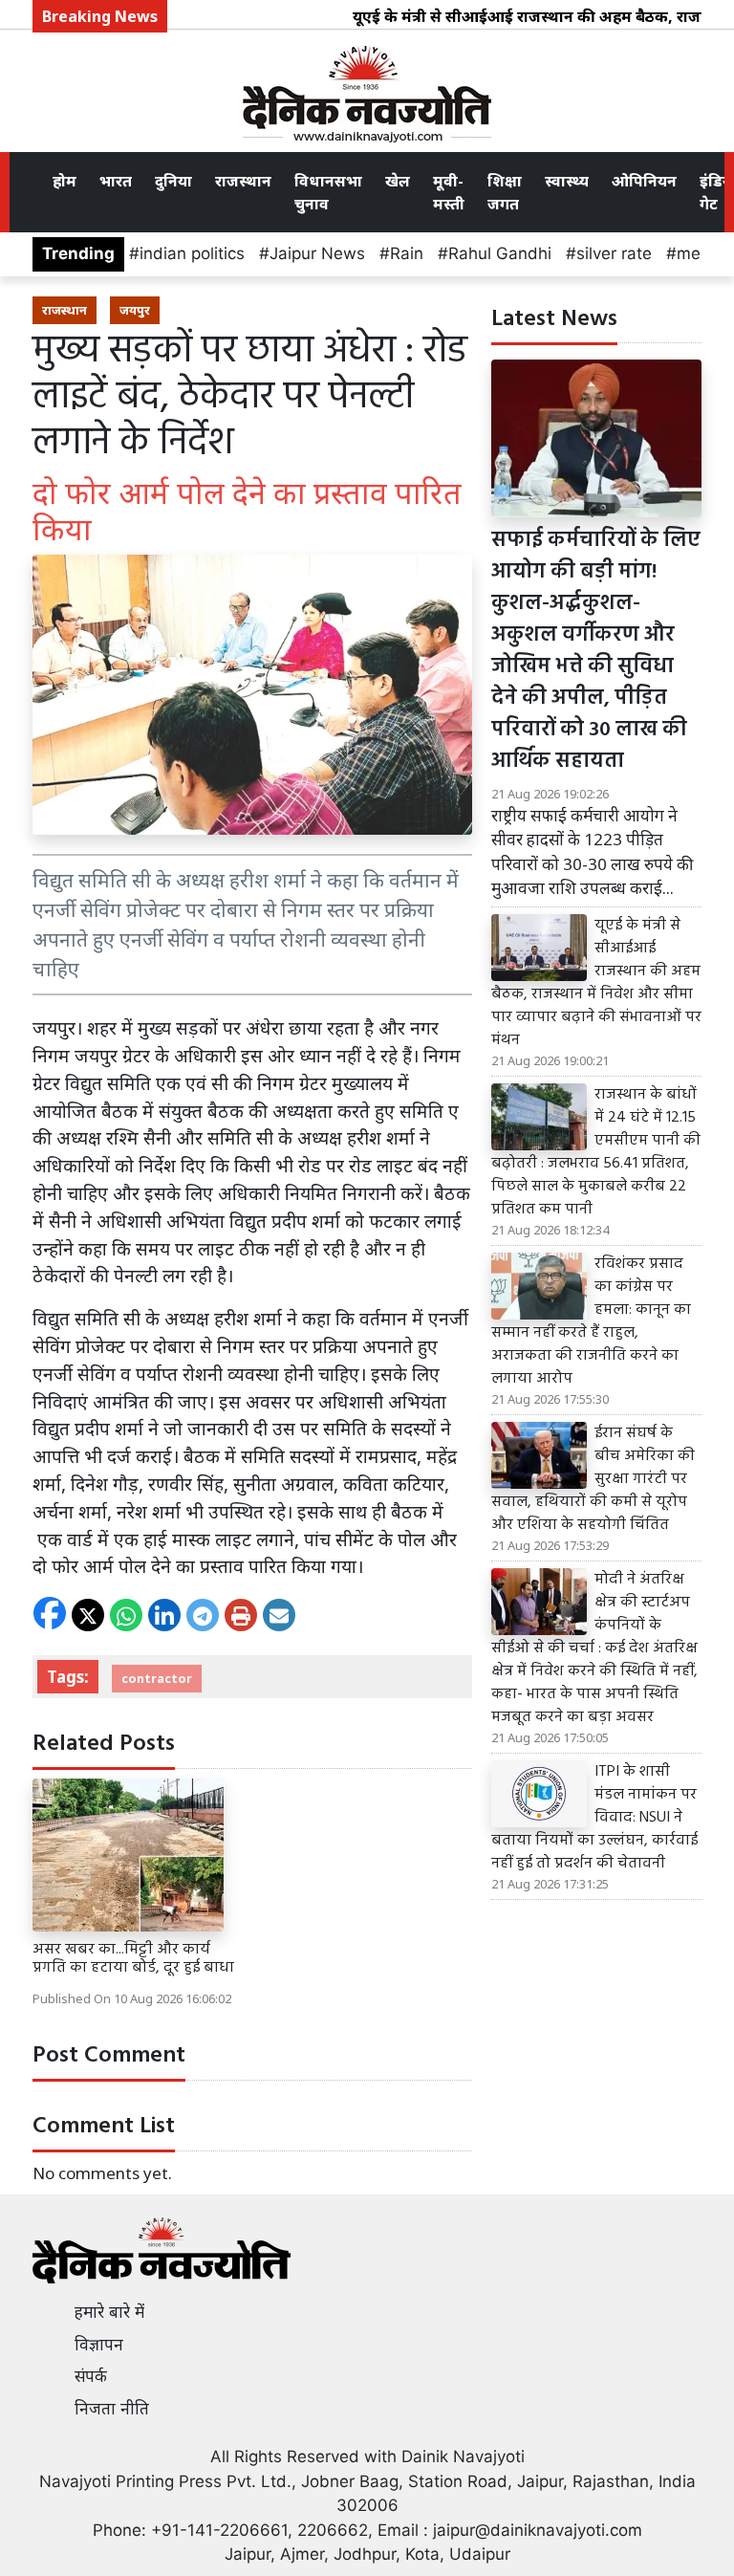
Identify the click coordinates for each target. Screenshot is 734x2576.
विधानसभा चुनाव (328, 192)
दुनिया (173, 181)
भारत (116, 181)
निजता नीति (112, 2409)
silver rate (614, 253)
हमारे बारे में (109, 2312)
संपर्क (91, 2376)
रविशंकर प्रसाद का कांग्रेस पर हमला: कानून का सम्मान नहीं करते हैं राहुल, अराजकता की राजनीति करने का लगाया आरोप (591, 1321)
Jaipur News (317, 253)
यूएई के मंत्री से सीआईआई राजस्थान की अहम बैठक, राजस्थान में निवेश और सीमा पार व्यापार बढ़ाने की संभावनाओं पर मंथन (596, 983)
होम (65, 181)
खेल (398, 181)
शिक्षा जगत (505, 192)
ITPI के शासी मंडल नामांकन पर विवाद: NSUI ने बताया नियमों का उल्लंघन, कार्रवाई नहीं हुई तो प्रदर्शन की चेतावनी (594, 1818)
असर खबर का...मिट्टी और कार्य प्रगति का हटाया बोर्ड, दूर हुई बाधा (133, 1959)
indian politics (192, 253)
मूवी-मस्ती (449, 192)
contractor (157, 1678)
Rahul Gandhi (500, 253)
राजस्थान (243, 181)
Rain (407, 253)
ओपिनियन (644, 181)
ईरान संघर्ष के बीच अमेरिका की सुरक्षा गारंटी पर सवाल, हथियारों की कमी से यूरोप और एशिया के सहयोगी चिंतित (593, 1479)
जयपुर (135, 310)
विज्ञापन (99, 2345)
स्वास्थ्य (567, 181)
